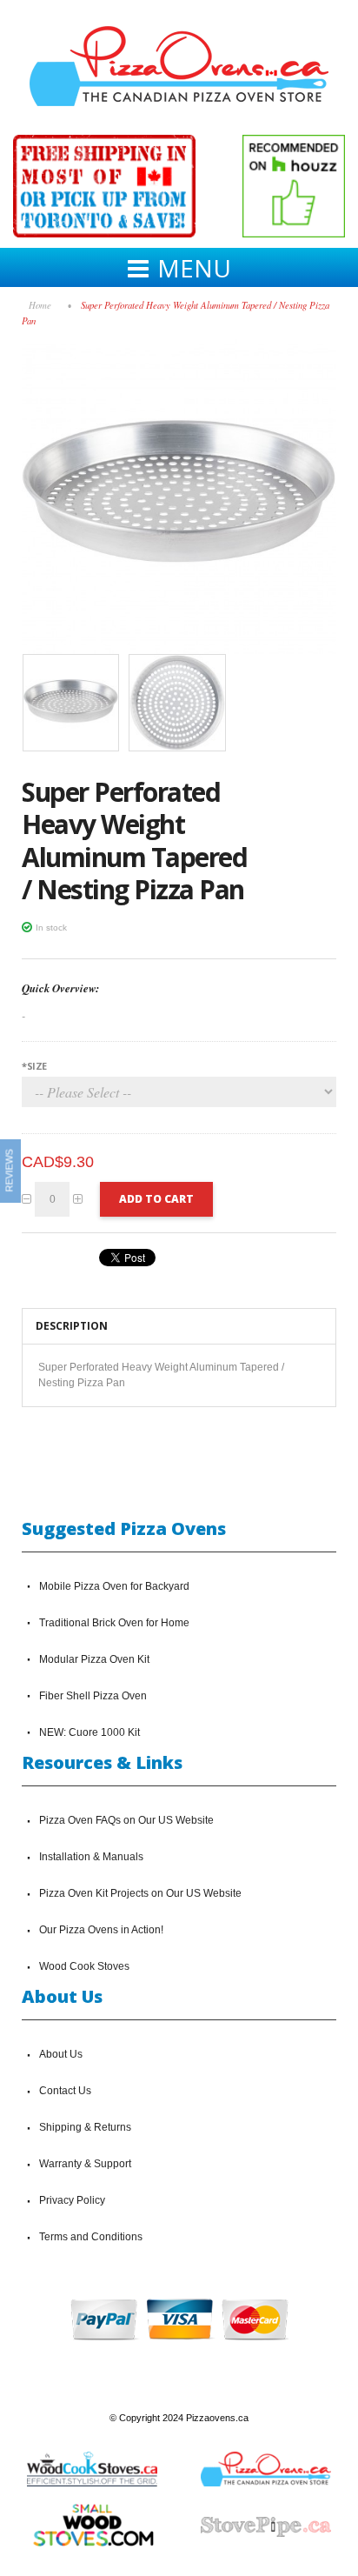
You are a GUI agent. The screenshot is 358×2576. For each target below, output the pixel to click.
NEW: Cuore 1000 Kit (89, 1732)
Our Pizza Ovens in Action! (101, 1930)
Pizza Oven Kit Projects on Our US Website (140, 1893)
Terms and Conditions (91, 2237)
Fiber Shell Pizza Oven (93, 1696)
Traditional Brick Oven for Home (114, 1623)
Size (34, 1066)
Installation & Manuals (91, 1857)
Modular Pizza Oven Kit (94, 1659)
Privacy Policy (72, 2200)
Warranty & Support (85, 2164)
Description (72, 1326)
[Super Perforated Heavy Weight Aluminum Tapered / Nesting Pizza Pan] (179, 347)
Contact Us (65, 2091)
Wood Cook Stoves (84, 1966)
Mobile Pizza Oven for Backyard (114, 1586)
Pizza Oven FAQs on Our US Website (126, 1820)
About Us (61, 2054)
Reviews (10, 1170)
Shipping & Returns (85, 2127)
